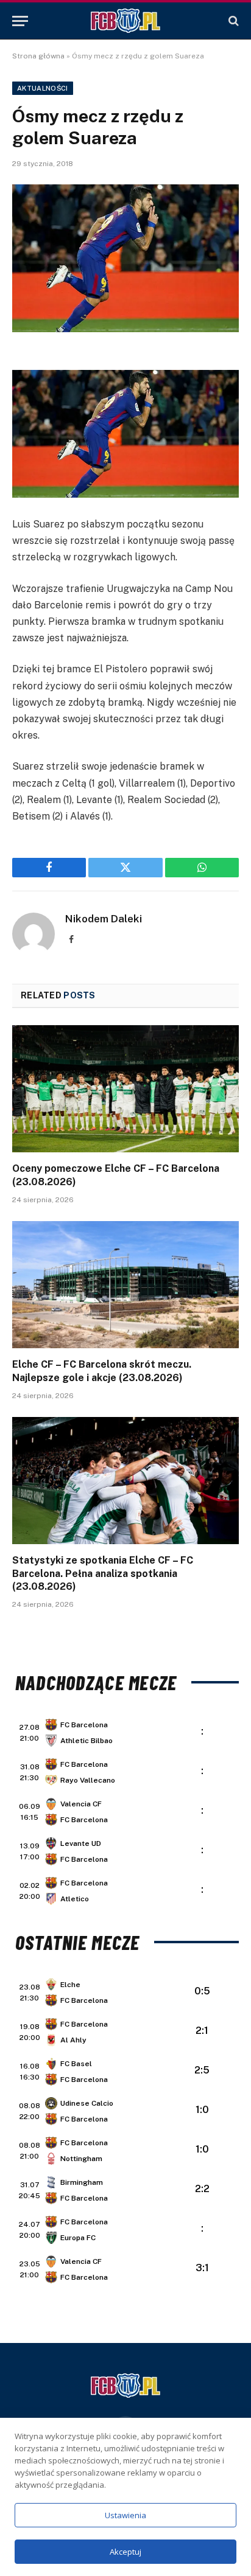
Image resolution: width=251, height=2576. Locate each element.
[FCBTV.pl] (125, 21)
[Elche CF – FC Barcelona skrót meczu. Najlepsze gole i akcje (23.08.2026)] (125, 1285)
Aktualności (43, 88)
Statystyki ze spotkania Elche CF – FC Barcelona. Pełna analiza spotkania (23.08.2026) (103, 1574)
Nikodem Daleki (104, 919)
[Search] (232, 21)
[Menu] (20, 21)
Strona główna (38, 56)
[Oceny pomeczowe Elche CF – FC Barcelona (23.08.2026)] (125, 1089)
